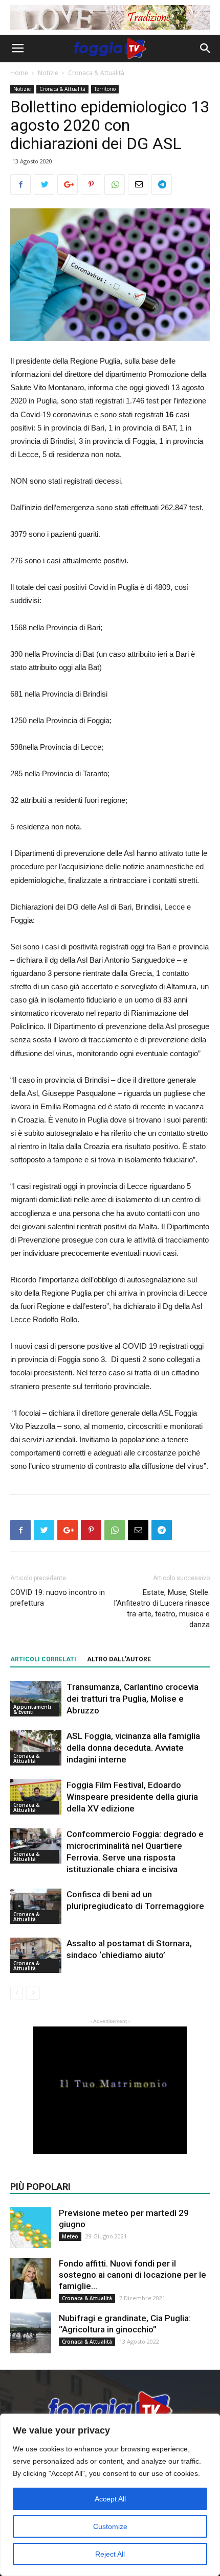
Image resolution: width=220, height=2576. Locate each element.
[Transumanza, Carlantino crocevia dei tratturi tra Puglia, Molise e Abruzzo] (36, 1699)
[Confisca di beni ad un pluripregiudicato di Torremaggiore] (36, 1906)
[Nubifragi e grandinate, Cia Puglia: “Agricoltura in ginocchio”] (31, 2333)
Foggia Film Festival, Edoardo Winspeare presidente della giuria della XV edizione (132, 1797)
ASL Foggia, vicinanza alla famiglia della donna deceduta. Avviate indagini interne (133, 1748)
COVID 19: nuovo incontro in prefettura (58, 1598)
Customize (110, 2526)
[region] (110, 2495)
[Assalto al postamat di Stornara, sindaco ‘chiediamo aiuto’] (36, 1955)
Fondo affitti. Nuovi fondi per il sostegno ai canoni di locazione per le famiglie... (133, 2275)
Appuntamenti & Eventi (32, 1709)
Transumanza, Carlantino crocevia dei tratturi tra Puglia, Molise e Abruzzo (133, 1699)
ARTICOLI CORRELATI (43, 1659)
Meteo (70, 2236)
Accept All (110, 2499)
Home (19, 73)
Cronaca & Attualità (96, 73)
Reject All (110, 2554)
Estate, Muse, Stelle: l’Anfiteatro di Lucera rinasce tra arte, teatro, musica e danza (162, 1608)
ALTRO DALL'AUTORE (119, 1659)
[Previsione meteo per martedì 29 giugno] (31, 2228)
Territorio (105, 89)
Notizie (48, 73)
